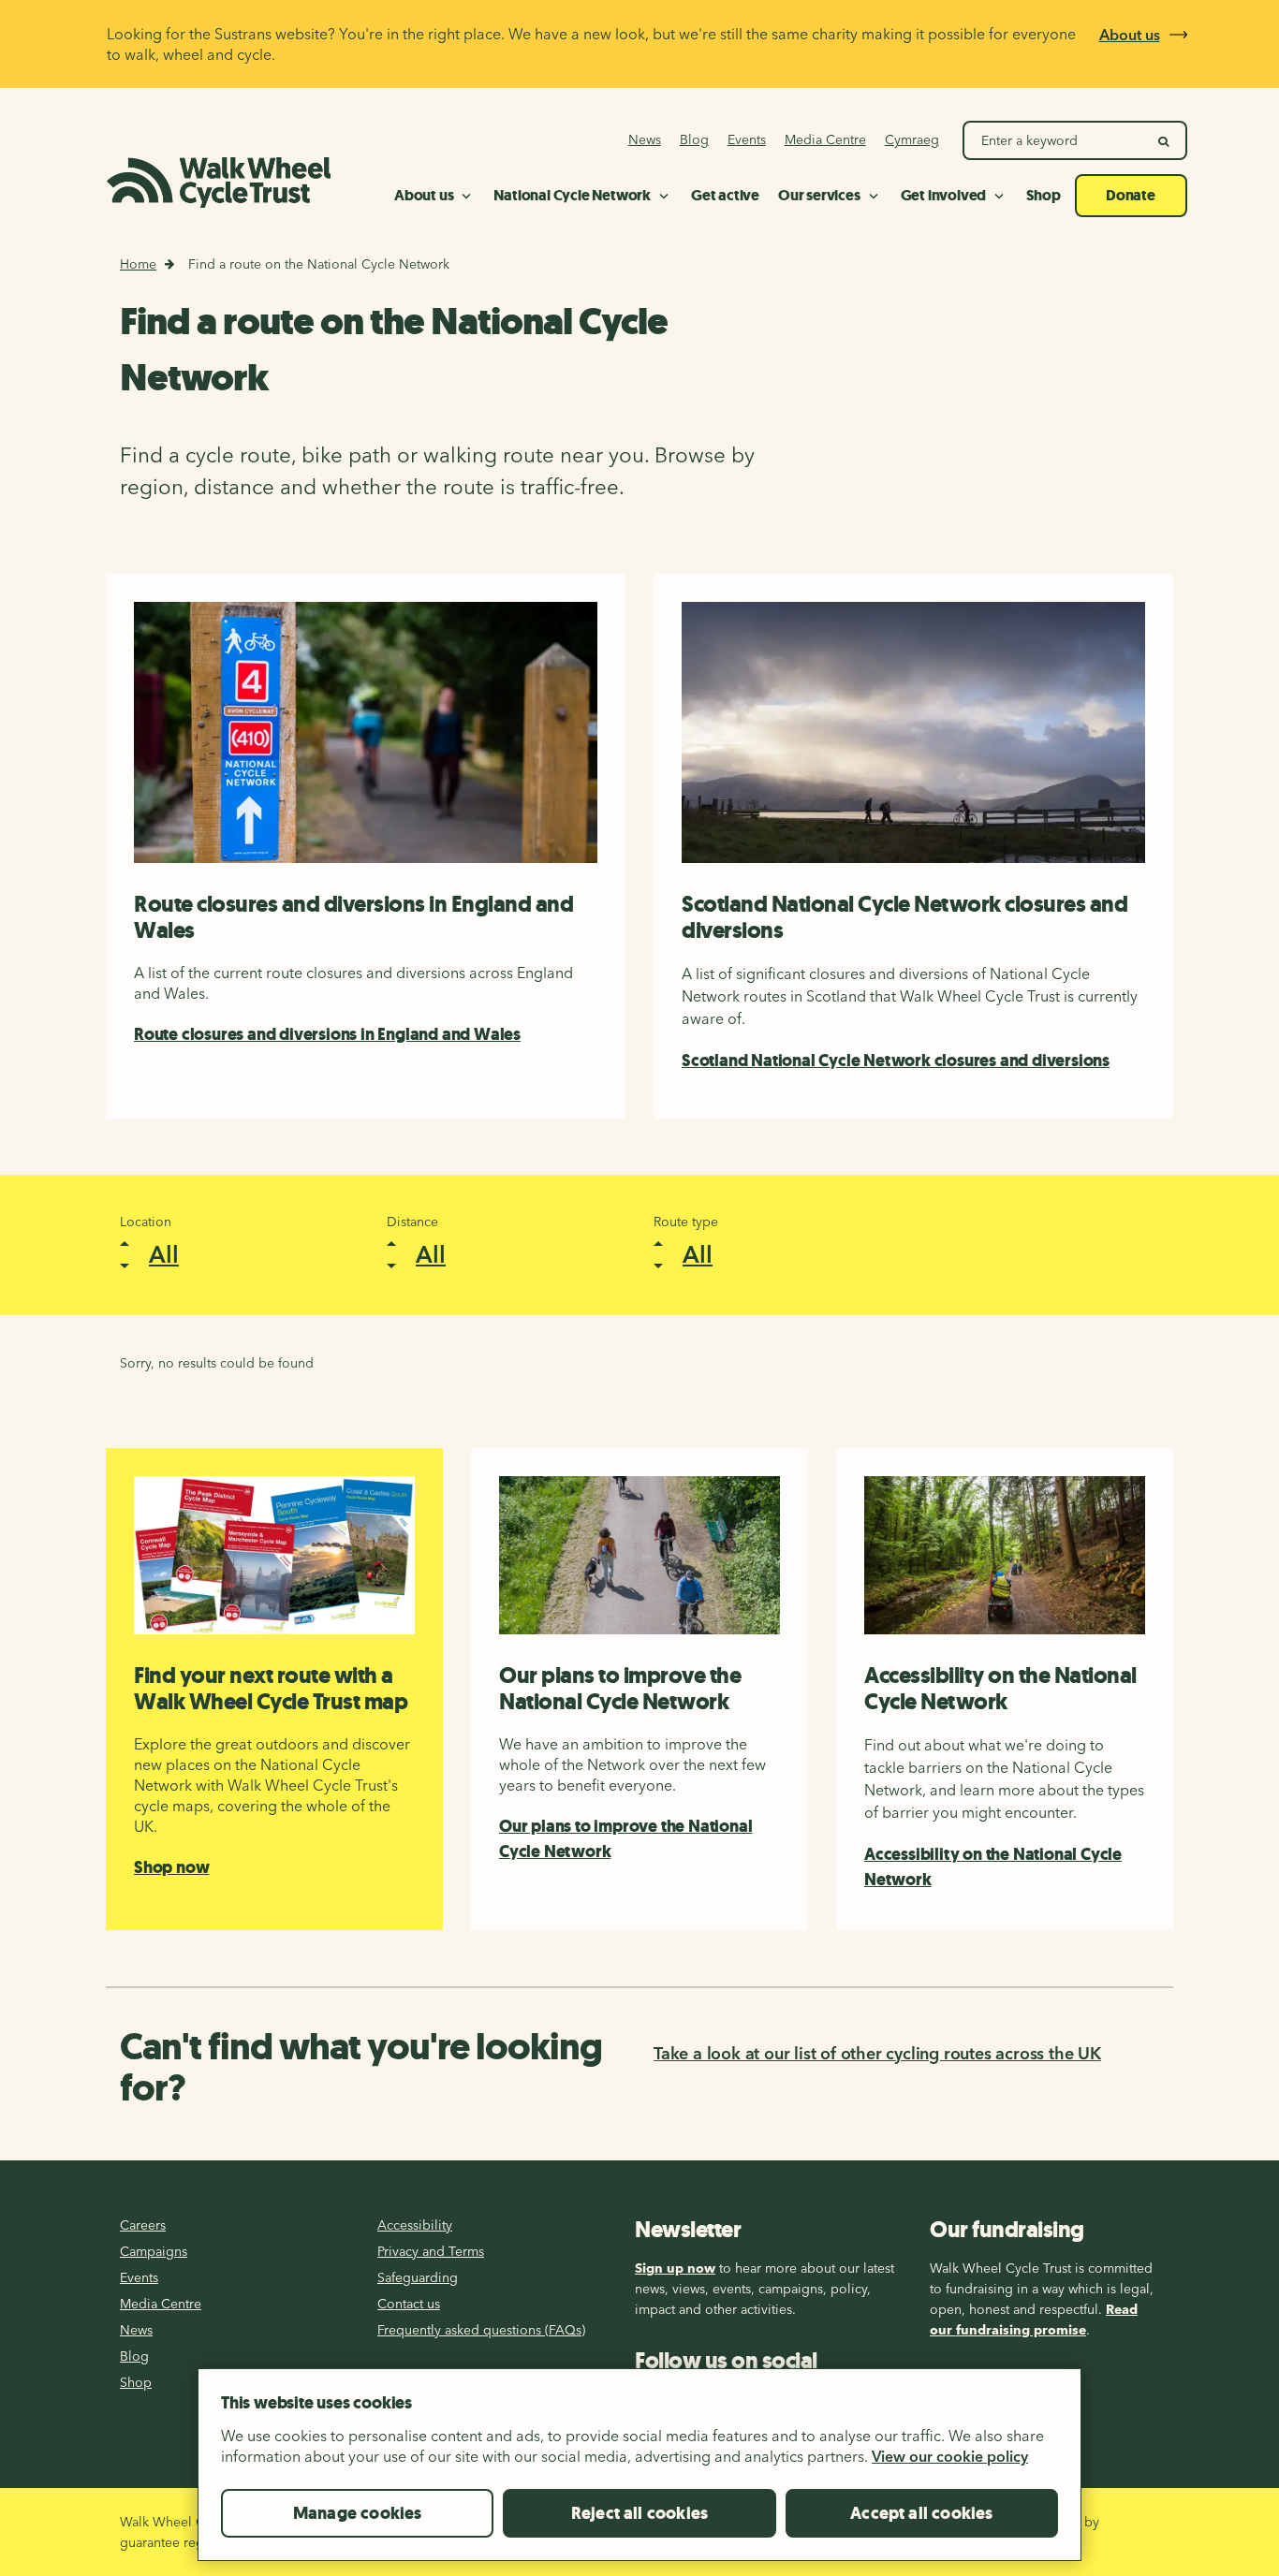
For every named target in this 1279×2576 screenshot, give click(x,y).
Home (138, 264)
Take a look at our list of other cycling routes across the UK (877, 2053)
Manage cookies (358, 2513)
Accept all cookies (921, 2513)
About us (1130, 35)
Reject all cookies (639, 2513)
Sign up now (675, 2268)
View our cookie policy (950, 2456)
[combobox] (225, 1255)
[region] (639, 2472)
